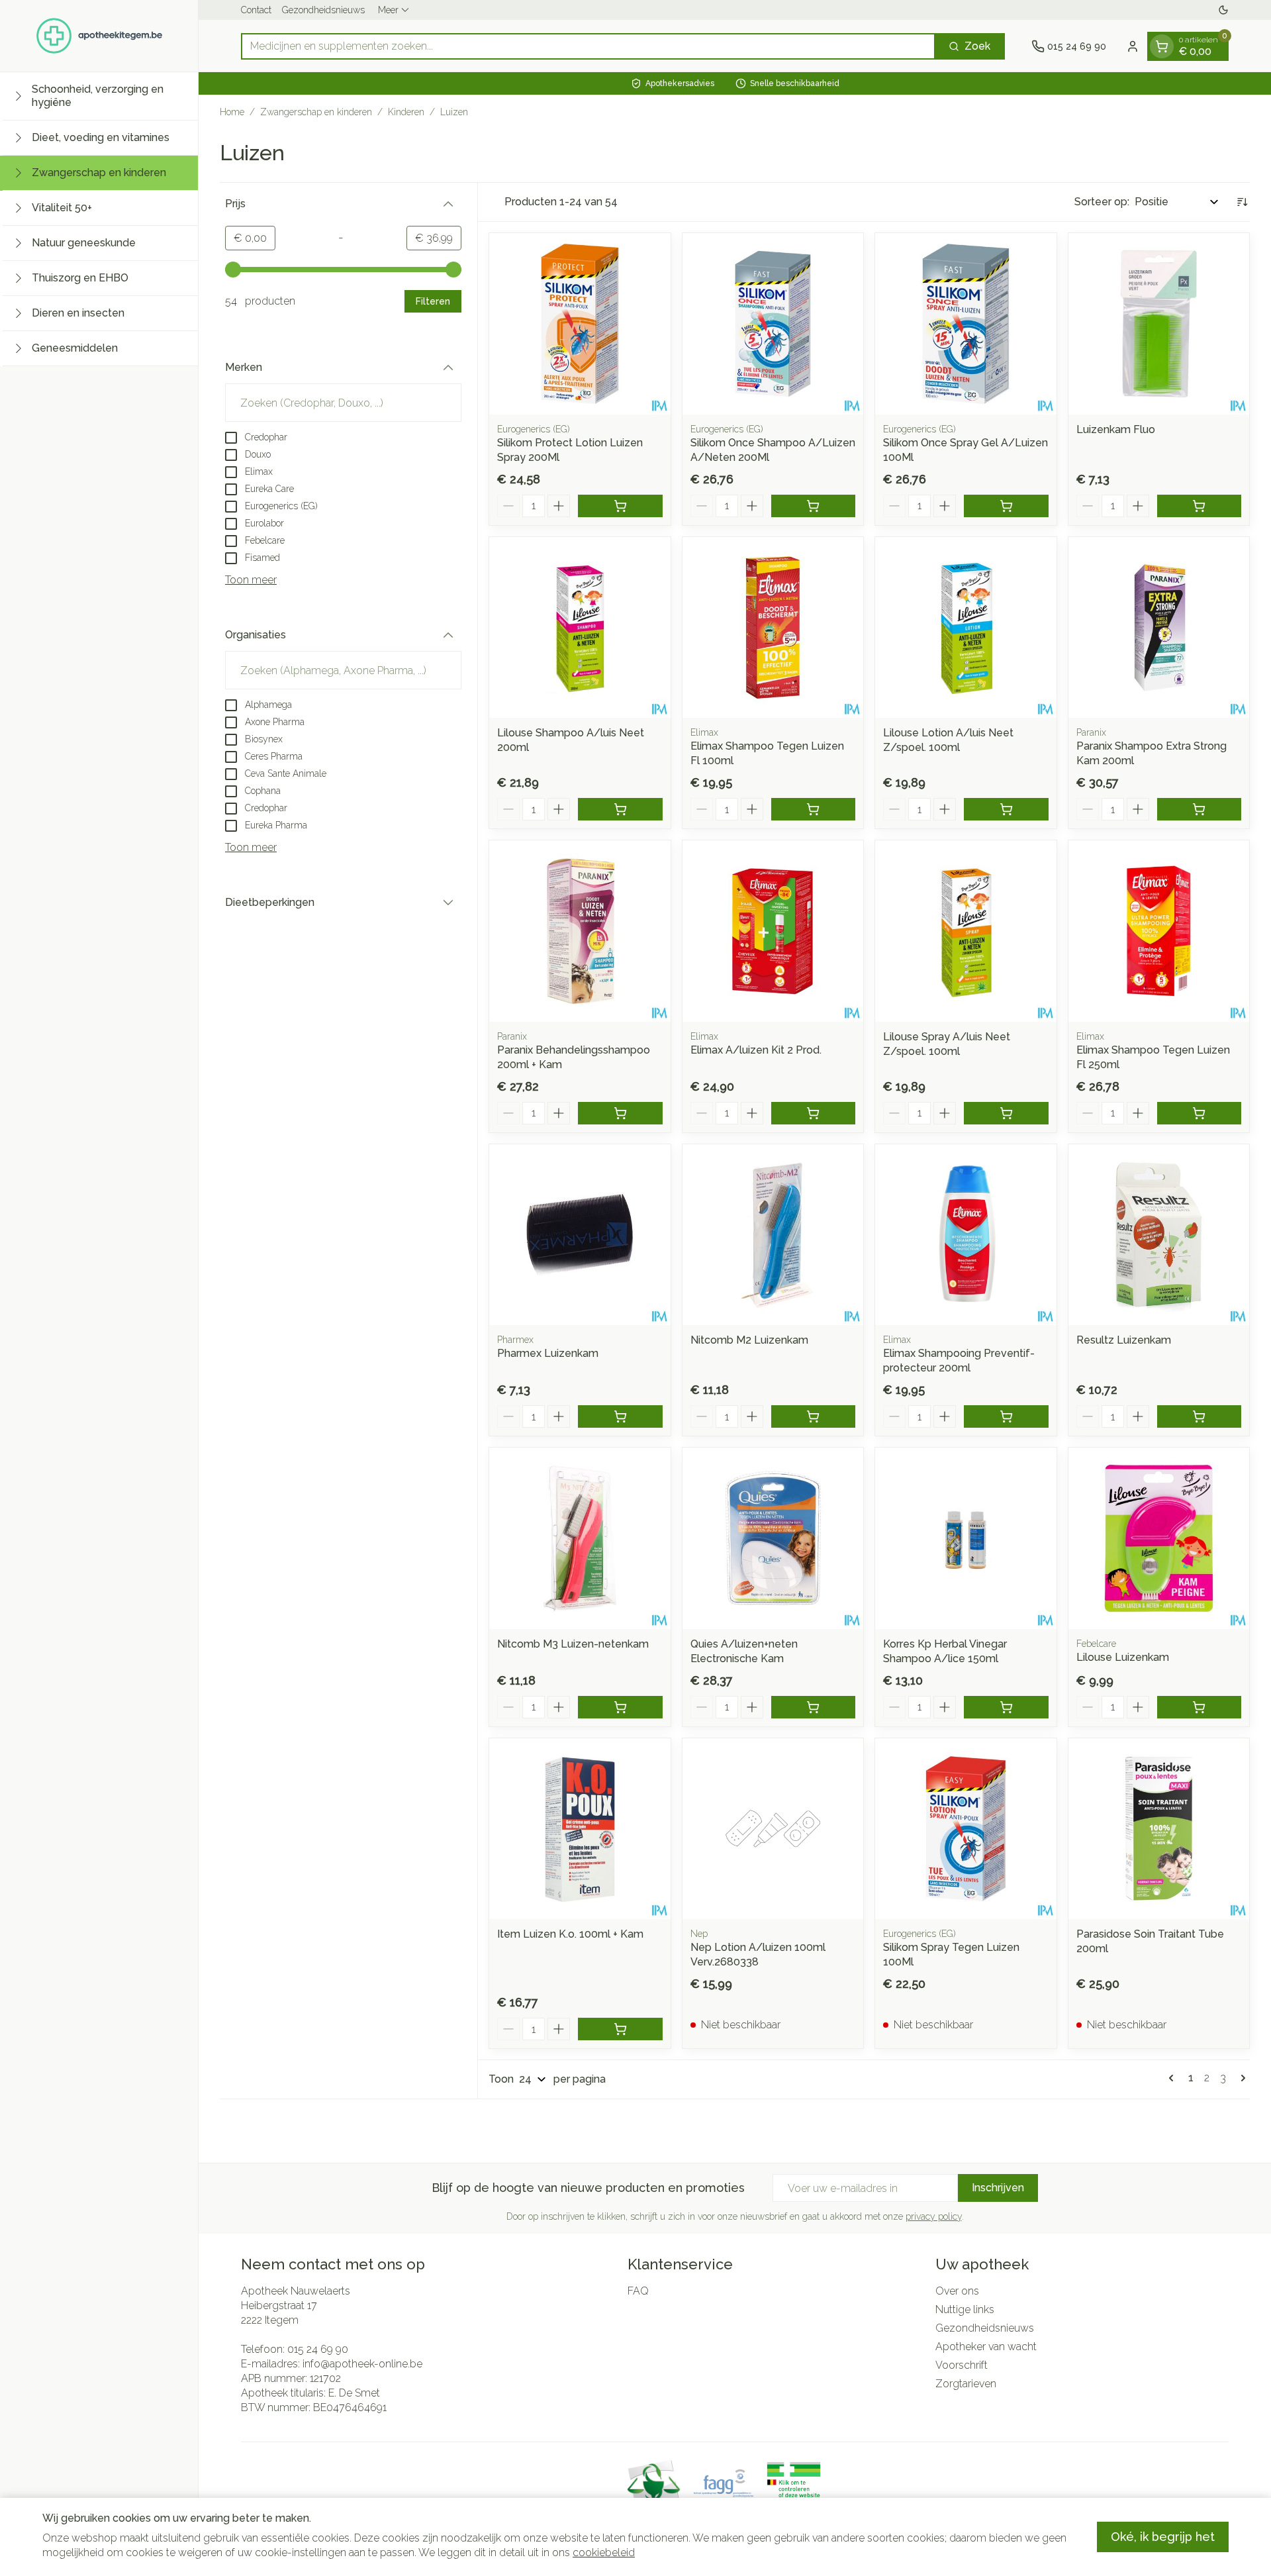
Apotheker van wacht (986, 2347)
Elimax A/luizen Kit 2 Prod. (756, 1050)
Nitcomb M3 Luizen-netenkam (573, 1644)
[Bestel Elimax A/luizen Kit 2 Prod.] (814, 1113)
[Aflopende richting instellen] (1242, 202)
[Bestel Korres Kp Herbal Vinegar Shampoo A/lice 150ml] (1006, 1707)
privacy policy (934, 2216)
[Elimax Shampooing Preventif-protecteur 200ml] (966, 1235)
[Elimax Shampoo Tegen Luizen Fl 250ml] (1159, 931)
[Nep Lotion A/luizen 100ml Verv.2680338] (773, 1829)
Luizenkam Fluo (1116, 429)
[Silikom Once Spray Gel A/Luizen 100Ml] (966, 324)
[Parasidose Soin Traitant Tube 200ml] (1159, 1829)
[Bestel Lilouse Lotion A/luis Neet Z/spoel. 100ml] (1006, 809)
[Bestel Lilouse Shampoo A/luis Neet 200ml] (620, 809)
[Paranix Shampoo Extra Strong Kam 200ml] (1159, 628)
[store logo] (99, 36)
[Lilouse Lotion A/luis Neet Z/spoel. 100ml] (966, 628)
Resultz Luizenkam (1124, 1340)
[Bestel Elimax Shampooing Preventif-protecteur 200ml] (1006, 1416)
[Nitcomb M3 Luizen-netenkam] (580, 1538)
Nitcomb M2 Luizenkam (749, 1340)
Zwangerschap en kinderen (316, 112)
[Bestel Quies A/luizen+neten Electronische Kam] (814, 1707)
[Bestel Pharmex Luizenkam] (620, 1416)
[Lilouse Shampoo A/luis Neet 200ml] (580, 628)
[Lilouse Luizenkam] (1159, 1538)
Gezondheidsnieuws (323, 10)
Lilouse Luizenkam (1123, 1657)
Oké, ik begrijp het (1163, 2537)
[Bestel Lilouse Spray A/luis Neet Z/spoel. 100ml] (1006, 1113)
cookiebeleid (604, 2552)
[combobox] (588, 46)
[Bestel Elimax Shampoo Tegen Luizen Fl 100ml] (814, 809)
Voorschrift (962, 2365)
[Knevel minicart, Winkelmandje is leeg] (1162, 46)
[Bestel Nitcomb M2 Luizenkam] (814, 1416)
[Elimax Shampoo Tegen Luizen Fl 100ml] (773, 628)
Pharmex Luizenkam (548, 1353)
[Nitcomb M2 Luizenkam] (773, 1235)
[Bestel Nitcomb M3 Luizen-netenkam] (620, 1707)
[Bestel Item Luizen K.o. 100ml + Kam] (620, 2029)
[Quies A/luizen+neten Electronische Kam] (773, 1538)
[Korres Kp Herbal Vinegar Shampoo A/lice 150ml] (966, 1538)
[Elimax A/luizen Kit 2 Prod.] (773, 931)
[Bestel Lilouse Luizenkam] (1200, 1707)
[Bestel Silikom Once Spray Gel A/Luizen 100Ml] (1006, 506)
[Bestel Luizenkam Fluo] (1200, 506)
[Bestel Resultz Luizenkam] (1200, 1416)
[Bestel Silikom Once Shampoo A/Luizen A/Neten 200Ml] (814, 506)
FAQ (638, 2291)
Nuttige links (965, 2309)
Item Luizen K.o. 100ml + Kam (570, 1934)
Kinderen (406, 112)
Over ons (957, 2291)
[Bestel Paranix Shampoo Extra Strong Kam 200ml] (1200, 809)
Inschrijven (998, 2188)
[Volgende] (1241, 2078)
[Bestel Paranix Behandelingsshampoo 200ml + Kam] (620, 1113)
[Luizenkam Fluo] (1159, 324)
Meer (388, 10)
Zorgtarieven (966, 2384)
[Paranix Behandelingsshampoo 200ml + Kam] (580, 931)
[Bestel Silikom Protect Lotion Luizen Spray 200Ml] (620, 506)
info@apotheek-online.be (362, 2364)
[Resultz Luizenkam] (1159, 1235)
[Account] (1133, 46)
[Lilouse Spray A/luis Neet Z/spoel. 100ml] (966, 931)
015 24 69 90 (318, 2349)
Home (232, 112)
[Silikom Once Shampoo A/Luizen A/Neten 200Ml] (773, 324)
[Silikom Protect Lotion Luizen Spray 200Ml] (580, 324)
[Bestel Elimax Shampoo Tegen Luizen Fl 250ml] (1200, 1113)
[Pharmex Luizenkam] (580, 1235)
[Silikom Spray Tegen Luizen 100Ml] (966, 1829)
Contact (256, 10)
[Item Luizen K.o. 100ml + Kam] (580, 1829)
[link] (1174, 2078)
